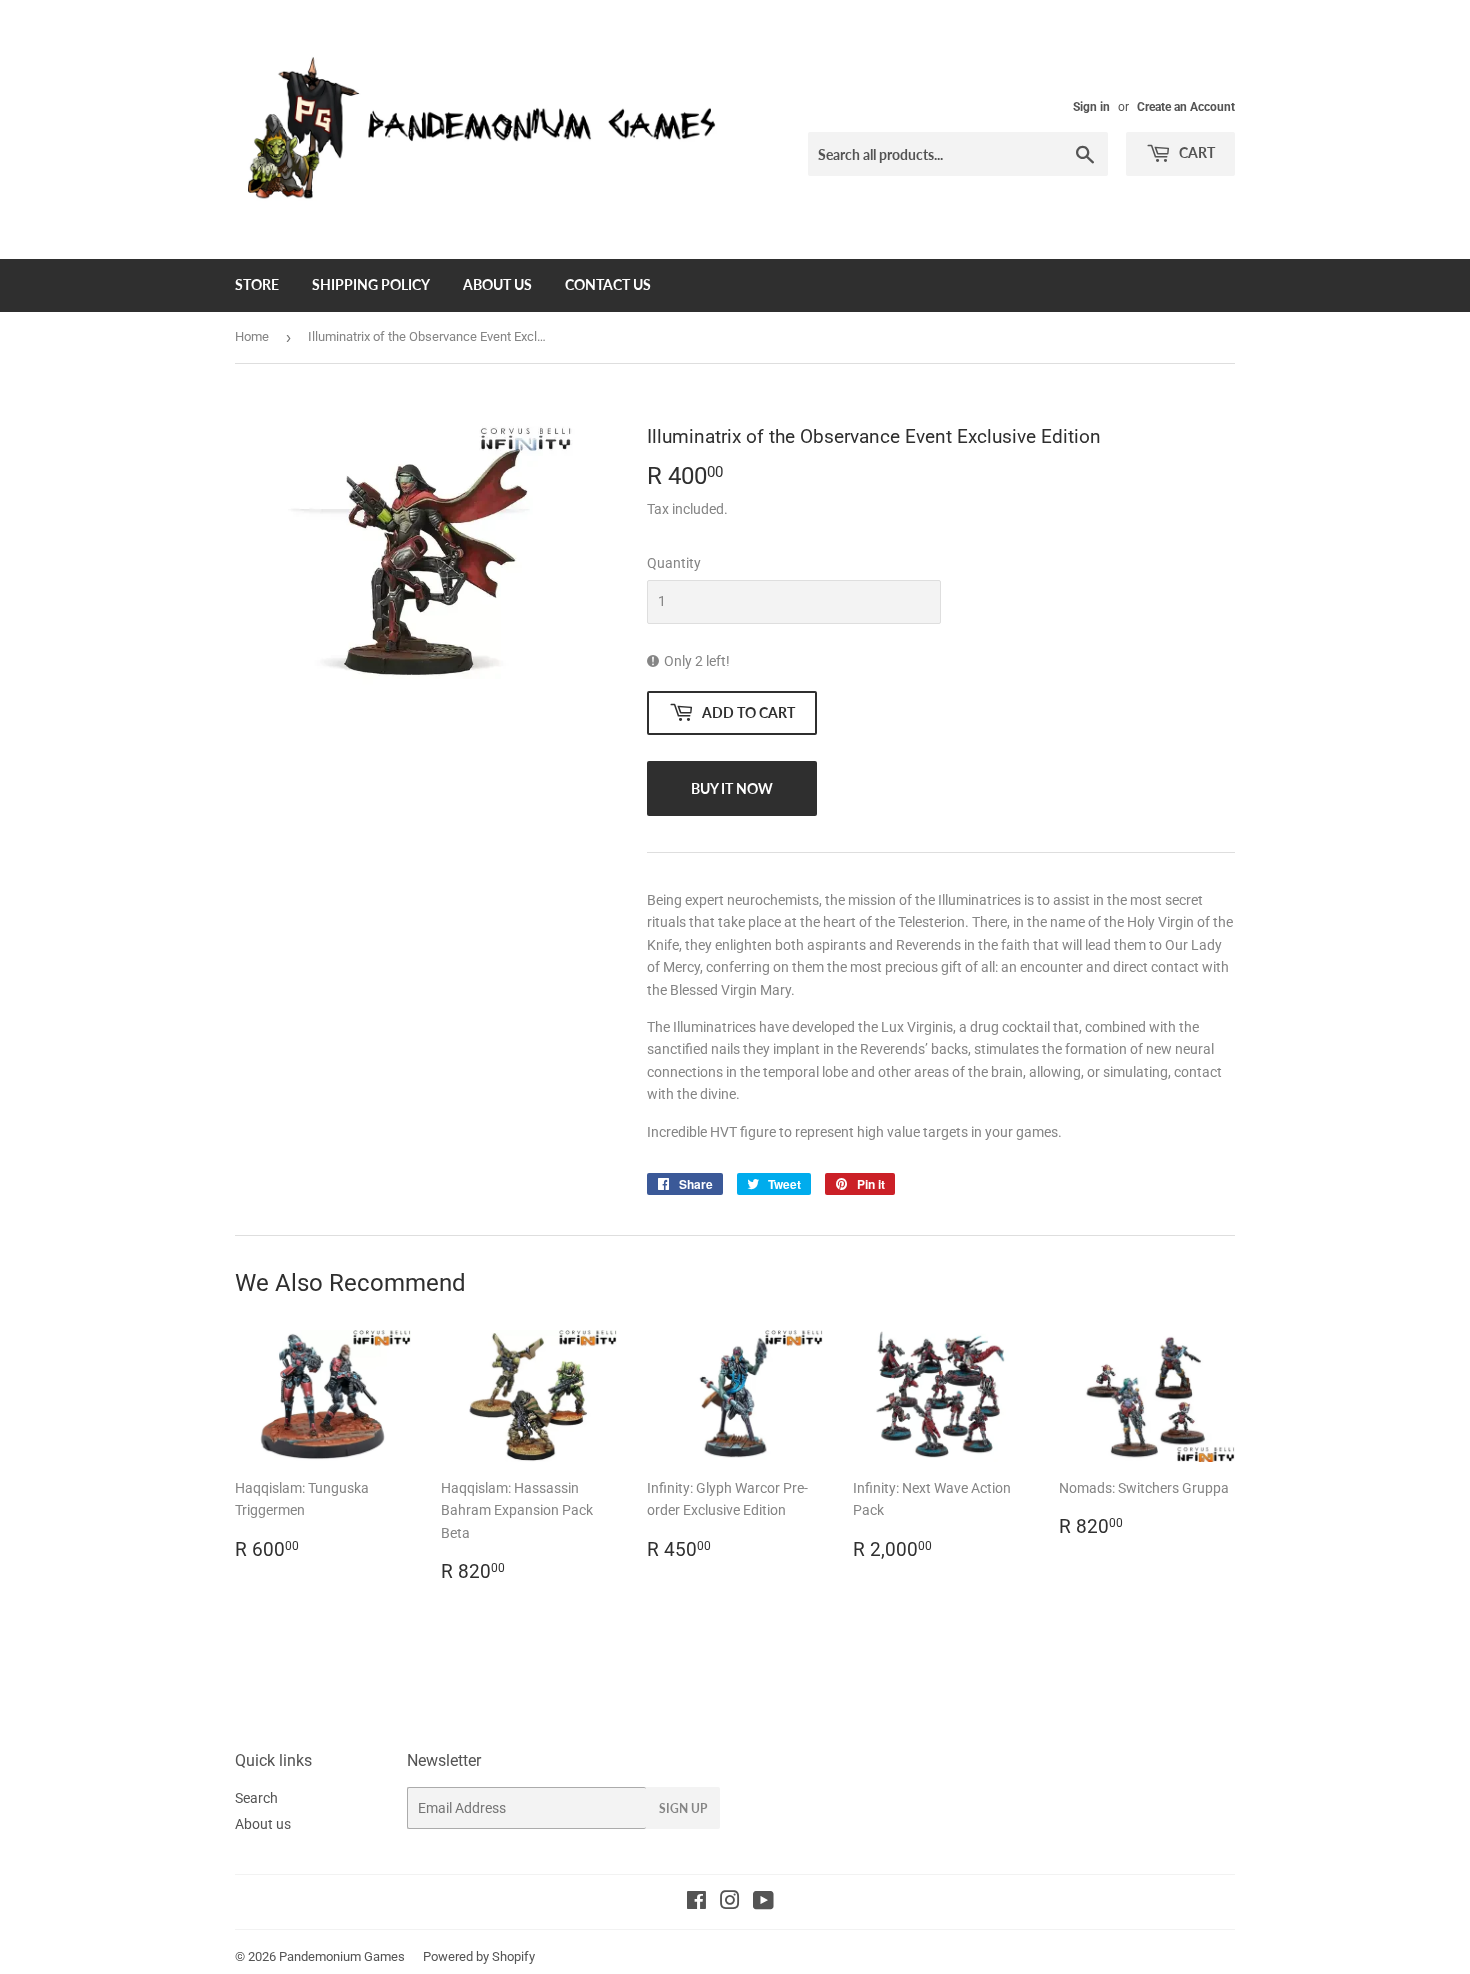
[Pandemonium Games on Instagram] (730, 1903)
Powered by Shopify (479, 1956)
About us (497, 284)
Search (256, 1798)
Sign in (1091, 107)
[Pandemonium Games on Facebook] (696, 1903)
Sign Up (683, 1808)
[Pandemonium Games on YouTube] (763, 1903)
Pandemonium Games (342, 1956)
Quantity (674, 563)
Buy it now (732, 788)
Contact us (608, 284)
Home (252, 336)
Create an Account (1186, 107)
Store (257, 284)
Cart (1195, 152)
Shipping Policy (371, 284)
